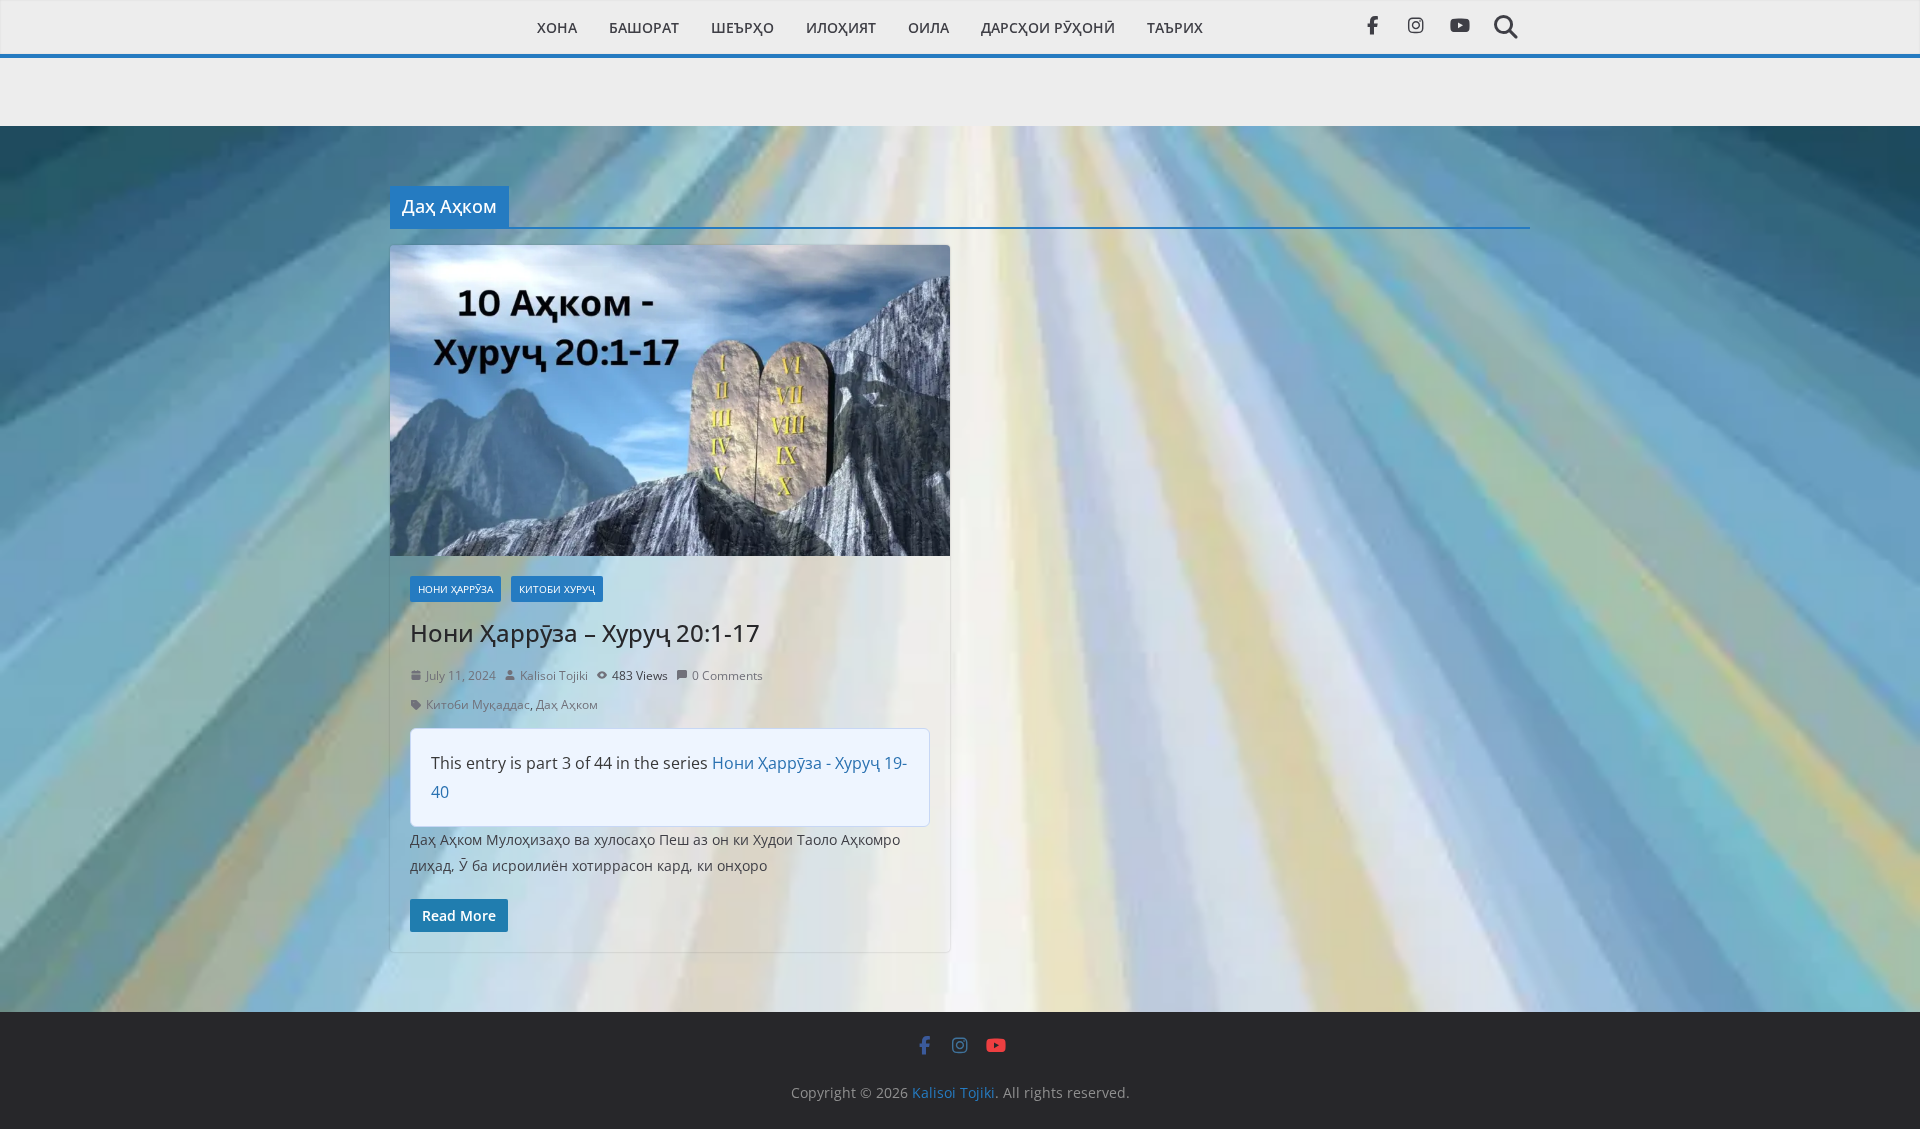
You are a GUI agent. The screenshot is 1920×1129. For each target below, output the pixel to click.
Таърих (1175, 27)
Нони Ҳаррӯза (455, 589)
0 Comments (727, 675)
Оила (928, 27)
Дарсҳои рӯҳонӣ (1048, 27)
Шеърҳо (742, 27)
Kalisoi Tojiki (554, 675)
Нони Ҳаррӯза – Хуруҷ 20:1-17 (585, 632)
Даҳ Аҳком (567, 704)
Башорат (644, 27)
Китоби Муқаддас (478, 704)
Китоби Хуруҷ (557, 589)
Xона (557, 27)
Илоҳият (841, 27)
